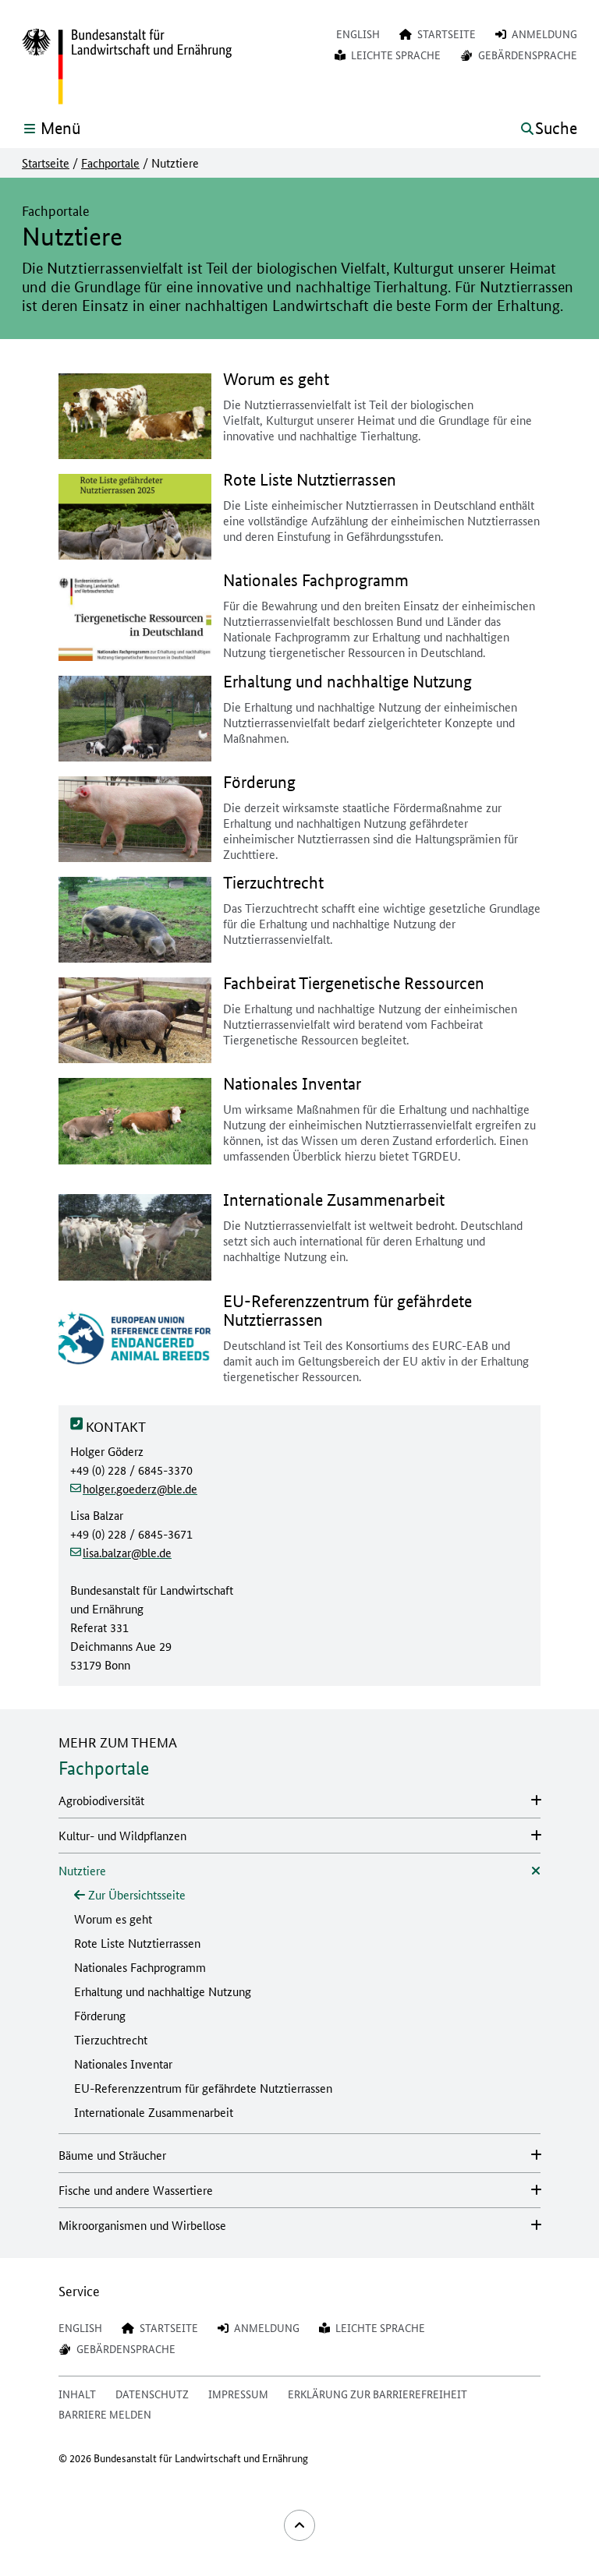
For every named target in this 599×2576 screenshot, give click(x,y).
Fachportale (110, 163)
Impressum (238, 2394)
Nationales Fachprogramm (140, 1967)
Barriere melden (105, 2414)
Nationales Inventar (123, 2064)
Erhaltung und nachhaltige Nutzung (163, 1991)
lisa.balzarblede (127, 1552)
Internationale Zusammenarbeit (154, 2112)
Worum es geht (113, 1919)
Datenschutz (152, 2394)
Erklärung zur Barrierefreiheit (377, 2394)
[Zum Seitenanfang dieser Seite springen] (299, 2525)
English (358, 34)
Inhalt (77, 2394)
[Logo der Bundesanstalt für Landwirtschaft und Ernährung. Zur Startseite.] (127, 67)
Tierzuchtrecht (111, 2039)
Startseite (46, 163)
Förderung (100, 2015)
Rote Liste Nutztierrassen (137, 1943)
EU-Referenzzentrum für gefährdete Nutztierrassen (203, 2088)
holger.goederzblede (140, 1488)
